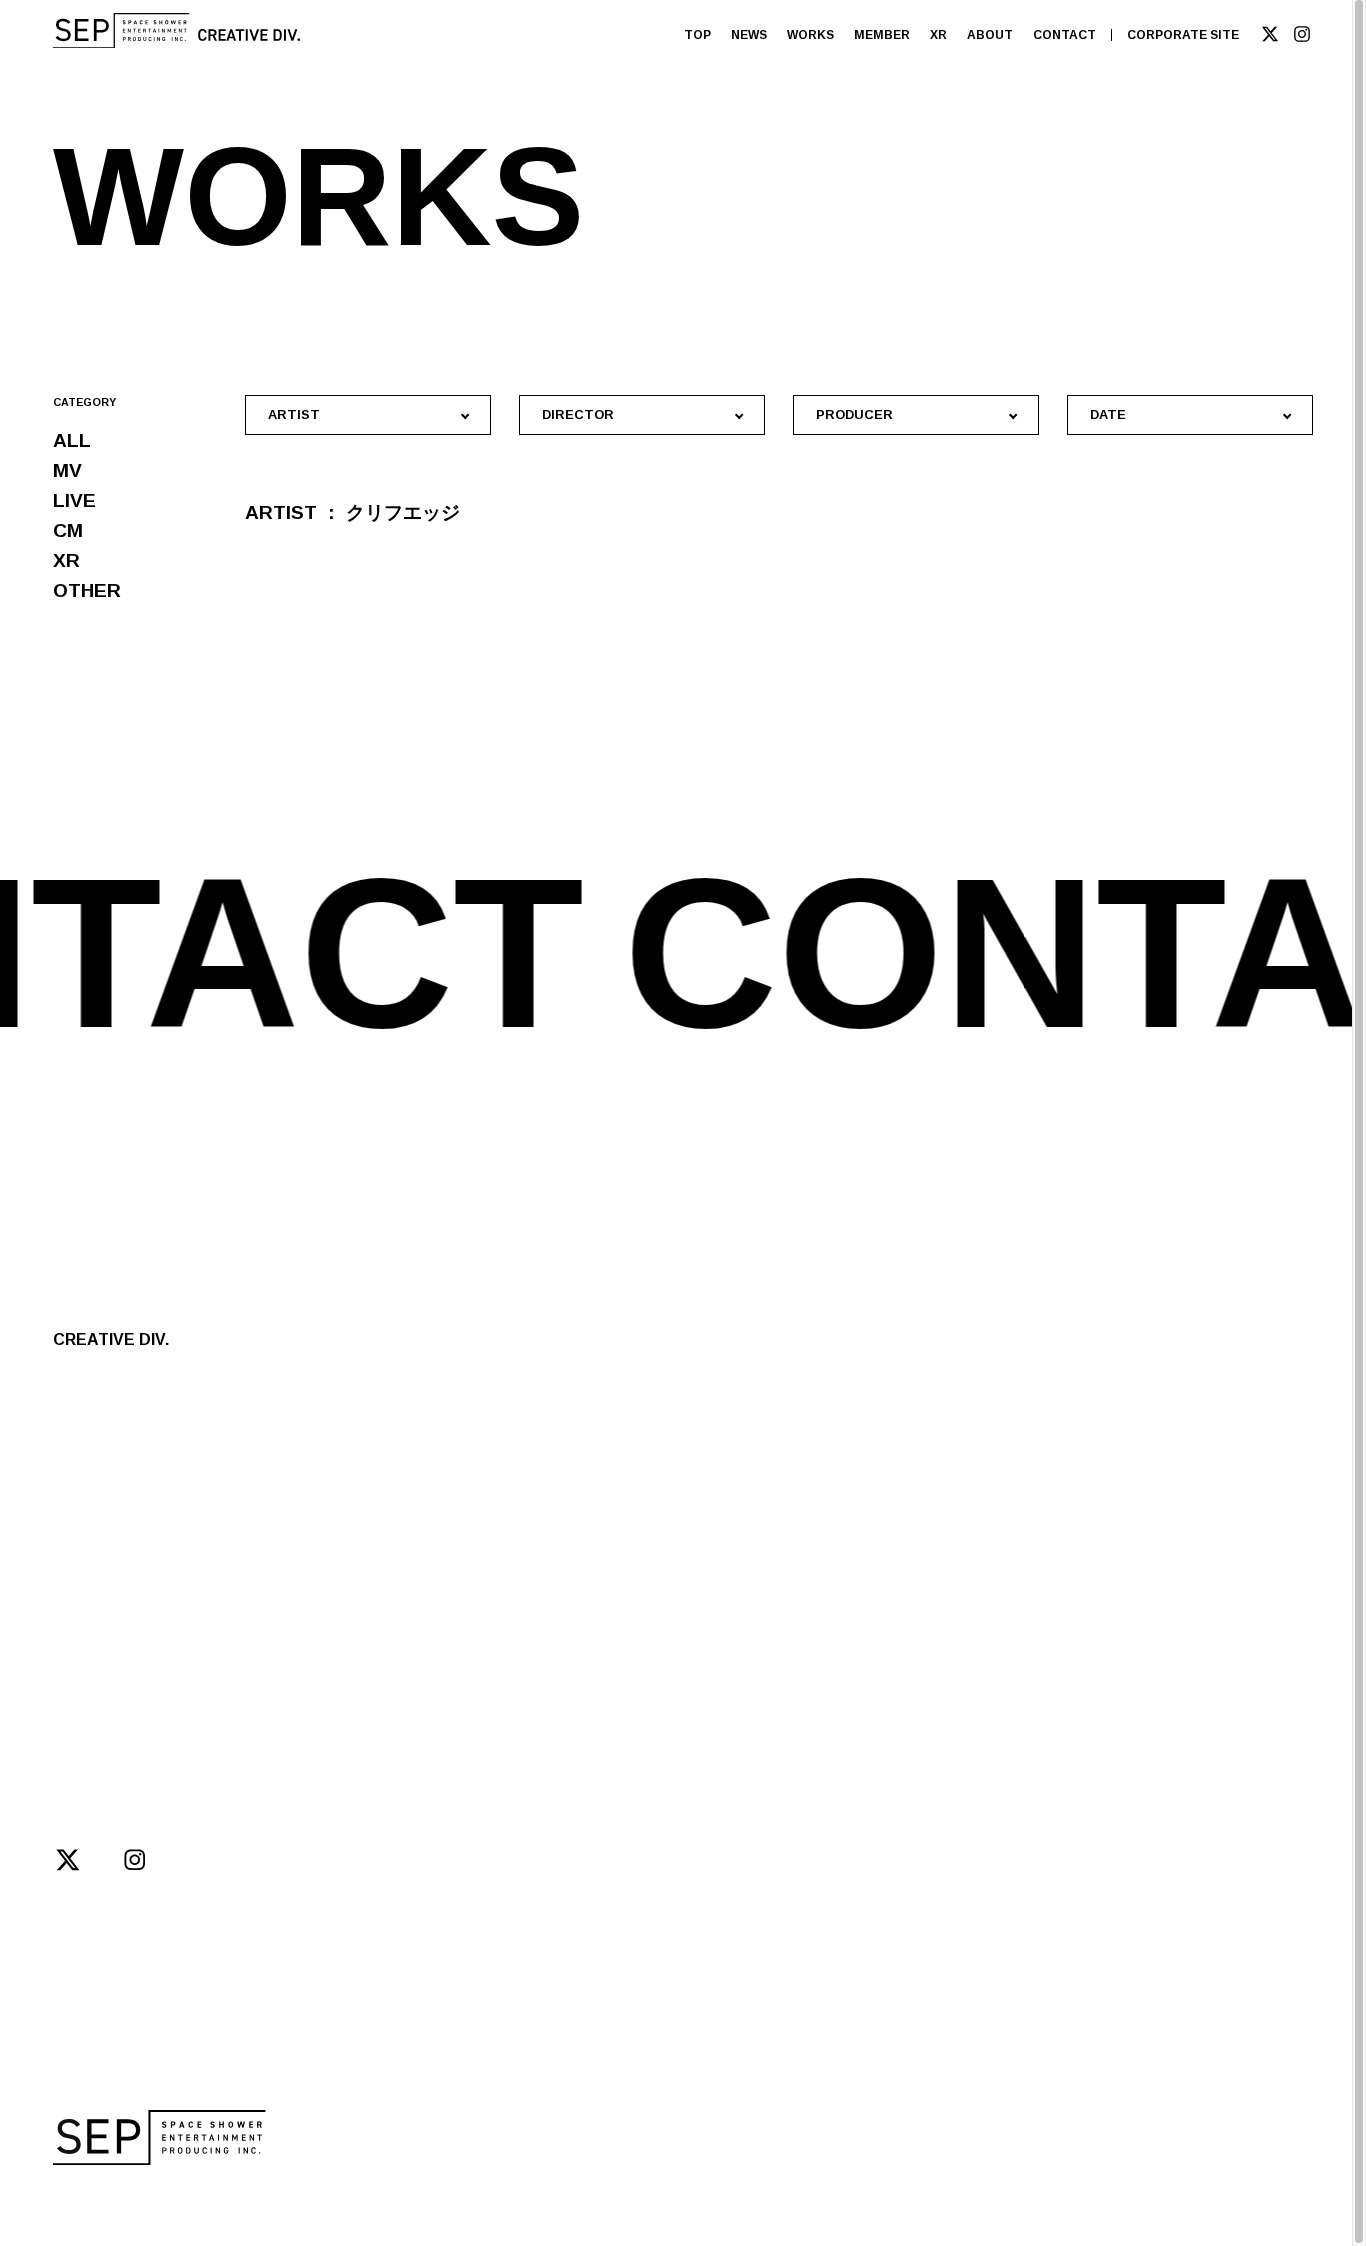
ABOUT (990, 35)
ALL (72, 440)
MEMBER (882, 35)
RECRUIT (281, 1608)
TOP (697, 35)
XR (938, 35)
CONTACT (1064, 35)
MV (67, 470)
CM (68, 530)
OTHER (87, 590)
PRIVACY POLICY (415, 2199)
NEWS (749, 35)
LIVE (74, 500)
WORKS (810, 35)
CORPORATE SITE (1183, 35)
